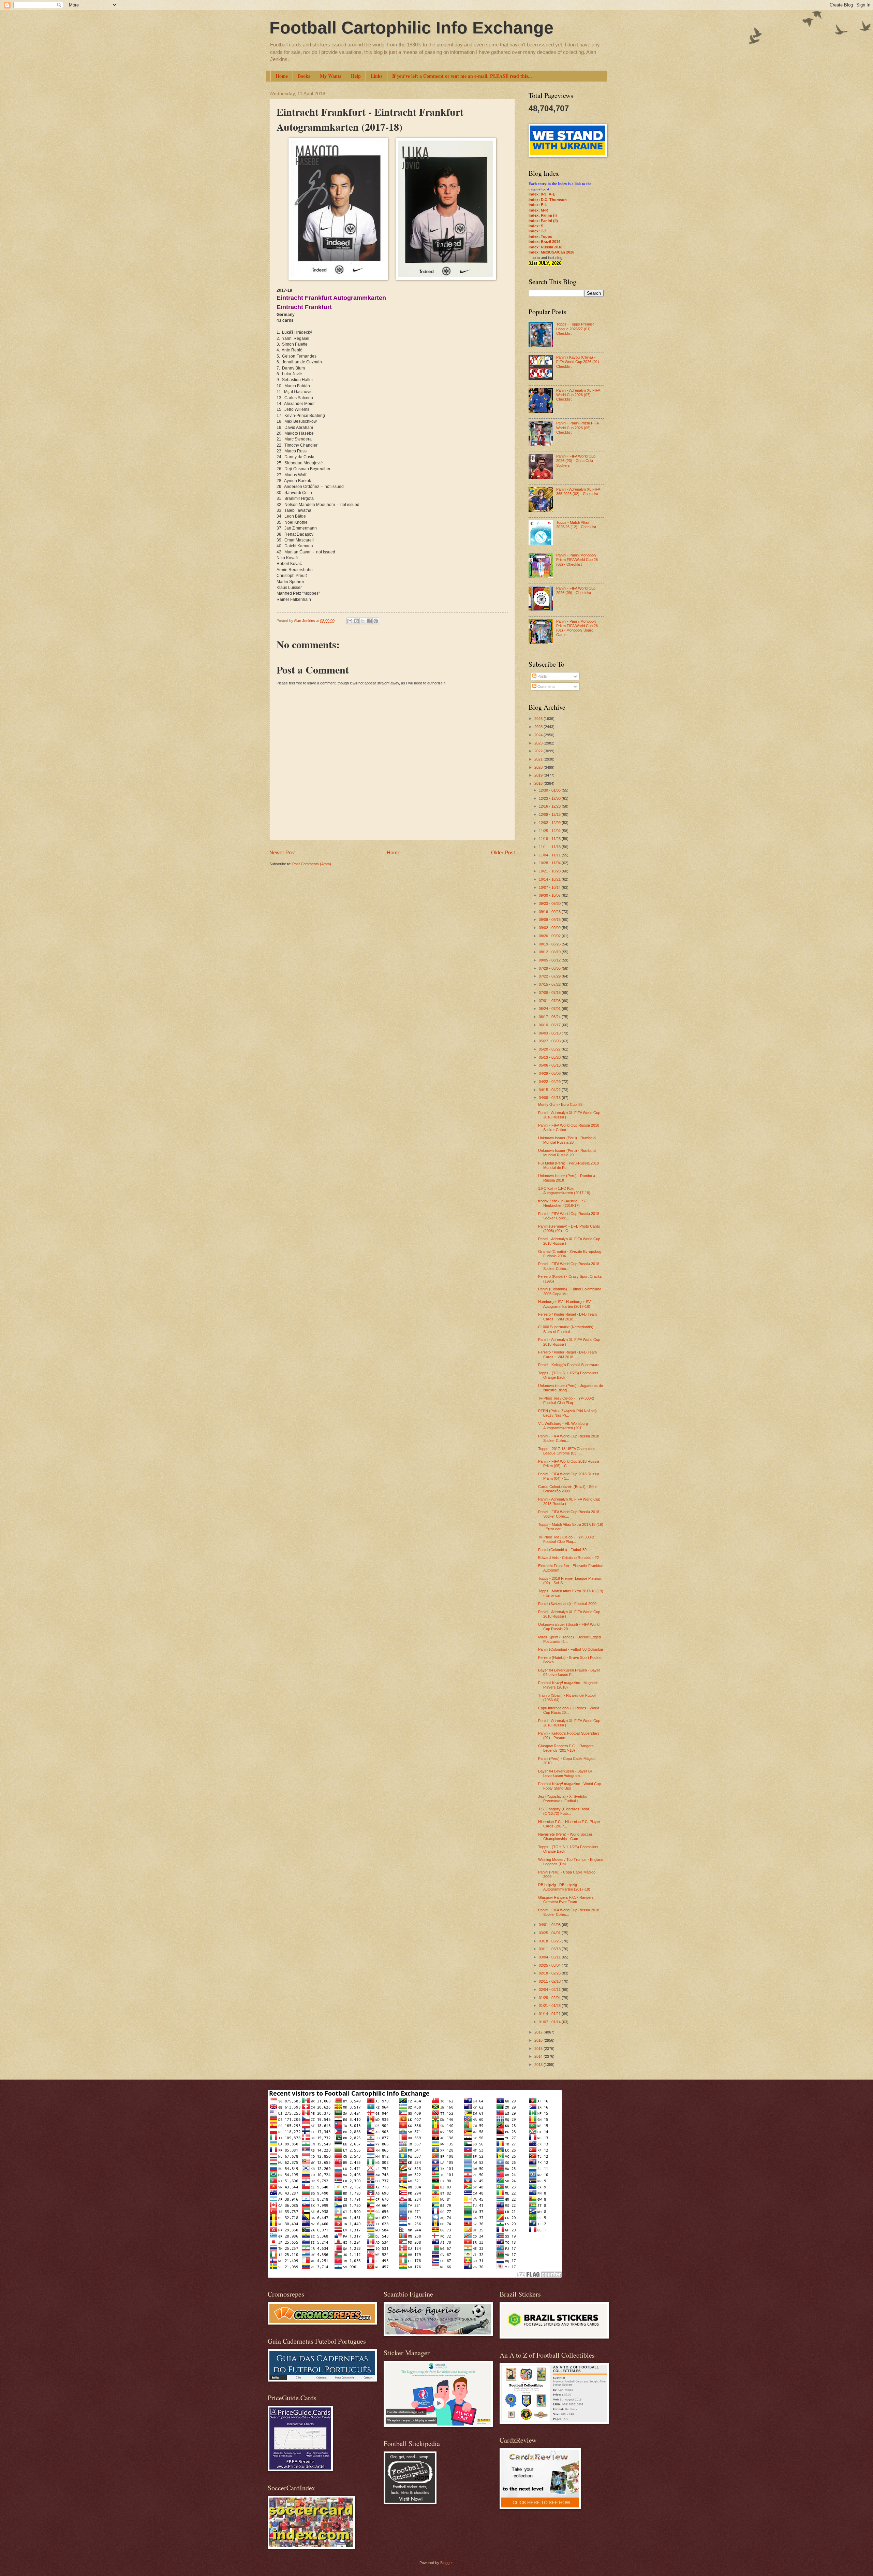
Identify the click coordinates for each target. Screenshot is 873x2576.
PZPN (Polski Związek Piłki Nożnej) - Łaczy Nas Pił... (569, 1413)
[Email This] (350, 621)
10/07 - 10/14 (550, 887)
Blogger (446, 2563)
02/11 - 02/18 (550, 1981)
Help (356, 76)
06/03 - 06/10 (550, 1033)
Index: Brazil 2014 (544, 242)
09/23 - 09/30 (550, 903)
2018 (539, 783)
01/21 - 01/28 (550, 2006)
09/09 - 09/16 (550, 920)
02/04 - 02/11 (550, 1989)
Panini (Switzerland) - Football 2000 (567, 1604)
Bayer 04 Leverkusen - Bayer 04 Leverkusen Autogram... (565, 1773)
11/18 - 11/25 (550, 839)
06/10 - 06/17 (550, 1025)
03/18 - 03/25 (550, 1941)
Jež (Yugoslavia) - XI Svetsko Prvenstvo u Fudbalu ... (563, 1799)
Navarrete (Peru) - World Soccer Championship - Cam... (565, 1836)
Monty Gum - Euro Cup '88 (560, 1104)
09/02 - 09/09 (550, 928)
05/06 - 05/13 (550, 1065)
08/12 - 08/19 (550, 952)
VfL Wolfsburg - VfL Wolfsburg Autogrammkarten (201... (563, 1426)
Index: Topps (540, 236)
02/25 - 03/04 (550, 1965)
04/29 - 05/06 (550, 1073)
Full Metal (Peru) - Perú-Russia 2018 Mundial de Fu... (568, 1165)
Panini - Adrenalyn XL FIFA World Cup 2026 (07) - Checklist (578, 395)
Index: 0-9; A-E (542, 194)
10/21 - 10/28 (550, 871)
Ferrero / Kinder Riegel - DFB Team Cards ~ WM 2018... (567, 1316)
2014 (539, 2056)
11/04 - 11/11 (550, 855)
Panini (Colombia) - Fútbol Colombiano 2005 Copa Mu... (570, 1291)
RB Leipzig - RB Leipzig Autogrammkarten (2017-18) (564, 1887)
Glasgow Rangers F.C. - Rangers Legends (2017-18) (566, 1748)
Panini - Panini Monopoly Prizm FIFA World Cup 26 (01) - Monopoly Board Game (577, 628)
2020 (539, 767)
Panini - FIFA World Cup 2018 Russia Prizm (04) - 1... (569, 1476)
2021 (539, 759)
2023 (539, 743)
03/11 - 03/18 (550, 1949)
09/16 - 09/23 (550, 912)
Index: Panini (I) (543, 215)
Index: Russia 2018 (545, 247)
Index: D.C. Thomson (548, 200)
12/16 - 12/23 (550, 806)
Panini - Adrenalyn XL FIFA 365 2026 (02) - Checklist (578, 491)
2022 (539, 751)
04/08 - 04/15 (550, 1098)
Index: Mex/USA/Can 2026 (551, 252)
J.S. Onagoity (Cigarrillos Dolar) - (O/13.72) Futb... (566, 1811)
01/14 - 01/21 (550, 2014)
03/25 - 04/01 (550, 1933)
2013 (539, 2065)
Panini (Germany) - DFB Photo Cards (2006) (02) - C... (569, 1228)
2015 (539, 2049)
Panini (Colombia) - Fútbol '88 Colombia (571, 1649)
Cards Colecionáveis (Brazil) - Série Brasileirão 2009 (568, 1489)
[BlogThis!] (356, 621)
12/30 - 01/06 (550, 790)
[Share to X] (363, 621)
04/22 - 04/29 (550, 1082)
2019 (539, 775)
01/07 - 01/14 (550, 2022)
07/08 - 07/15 (550, 993)
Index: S (536, 226)
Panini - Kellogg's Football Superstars (569, 1365)
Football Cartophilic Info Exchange (411, 28)
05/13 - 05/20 (550, 1057)
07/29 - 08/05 (550, 968)
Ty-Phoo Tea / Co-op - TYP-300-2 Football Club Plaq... (566, 1400)
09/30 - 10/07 (550, 895)
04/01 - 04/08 (550, 1925)
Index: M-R (538, 210)
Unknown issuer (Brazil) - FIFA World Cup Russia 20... (569, 1627)
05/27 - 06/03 (550, 1041)
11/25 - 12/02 (550, 831)
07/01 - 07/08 (550, 1001)
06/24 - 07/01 (550, 1009)
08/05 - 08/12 (550, 960)
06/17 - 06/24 (550, 1017)
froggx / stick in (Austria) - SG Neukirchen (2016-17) (563, 1203)
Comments (546, 686)
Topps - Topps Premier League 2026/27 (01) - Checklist (575, 329)
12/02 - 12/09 (550, 823)
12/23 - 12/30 (550, 798)
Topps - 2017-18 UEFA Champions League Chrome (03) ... (567, 1451)
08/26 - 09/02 (550, 936)
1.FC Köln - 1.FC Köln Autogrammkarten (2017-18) (564, 1191)
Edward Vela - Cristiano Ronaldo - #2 (568, 1558)
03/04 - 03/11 (550, 1957)
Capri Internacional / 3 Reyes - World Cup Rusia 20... (569, 1710)
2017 (539, 2032)
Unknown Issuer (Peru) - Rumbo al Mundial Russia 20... (567, 1140)
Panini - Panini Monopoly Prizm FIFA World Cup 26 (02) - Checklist (577, 560)
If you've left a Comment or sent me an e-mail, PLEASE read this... (462, 76)
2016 (539, 2040)
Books (304, 76)
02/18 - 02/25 (550, 1973)
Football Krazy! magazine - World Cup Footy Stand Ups (569, 1786)
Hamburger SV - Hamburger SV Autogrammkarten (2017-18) (564, 1304)
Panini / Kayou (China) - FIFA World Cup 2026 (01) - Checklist (579, 362)
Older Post (503, 852)
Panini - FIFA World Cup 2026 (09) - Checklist (576, 590)
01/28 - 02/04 (550, 1998)
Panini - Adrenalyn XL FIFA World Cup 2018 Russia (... (569, 1115)
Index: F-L (538, 205)
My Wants (330, 76)
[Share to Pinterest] (376, 621)
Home (282, 76)
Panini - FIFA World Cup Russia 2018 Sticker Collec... (569, 1127)
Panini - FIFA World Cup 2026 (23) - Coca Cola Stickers (576, 461)
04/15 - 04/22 (550, 1090)
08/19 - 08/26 (550, 944)
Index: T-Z (538, 231)
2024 (539, 735)
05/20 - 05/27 (550, 1049)
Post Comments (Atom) (312, 864)
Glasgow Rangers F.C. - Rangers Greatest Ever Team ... (566, 1900)
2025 (539, 727)
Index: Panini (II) (543, 221)
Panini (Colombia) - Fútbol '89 (562, 1550)
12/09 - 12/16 (550, 814)
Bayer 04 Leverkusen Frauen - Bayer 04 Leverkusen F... (569, 1672)
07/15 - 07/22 (550, 984)
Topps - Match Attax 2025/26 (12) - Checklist (576, 525)
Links (376, 76)
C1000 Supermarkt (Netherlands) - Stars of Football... (567, 1329)
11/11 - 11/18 (550, 847)
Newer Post (283, 852)
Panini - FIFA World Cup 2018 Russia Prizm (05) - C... (569, 1464)
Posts (542, 676)
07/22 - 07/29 (550, 976)
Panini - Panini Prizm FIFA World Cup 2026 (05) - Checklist (577, 428)
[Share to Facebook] (369, 621)
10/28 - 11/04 (550, 863)
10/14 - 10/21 (550, 879)
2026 (539, 719)
